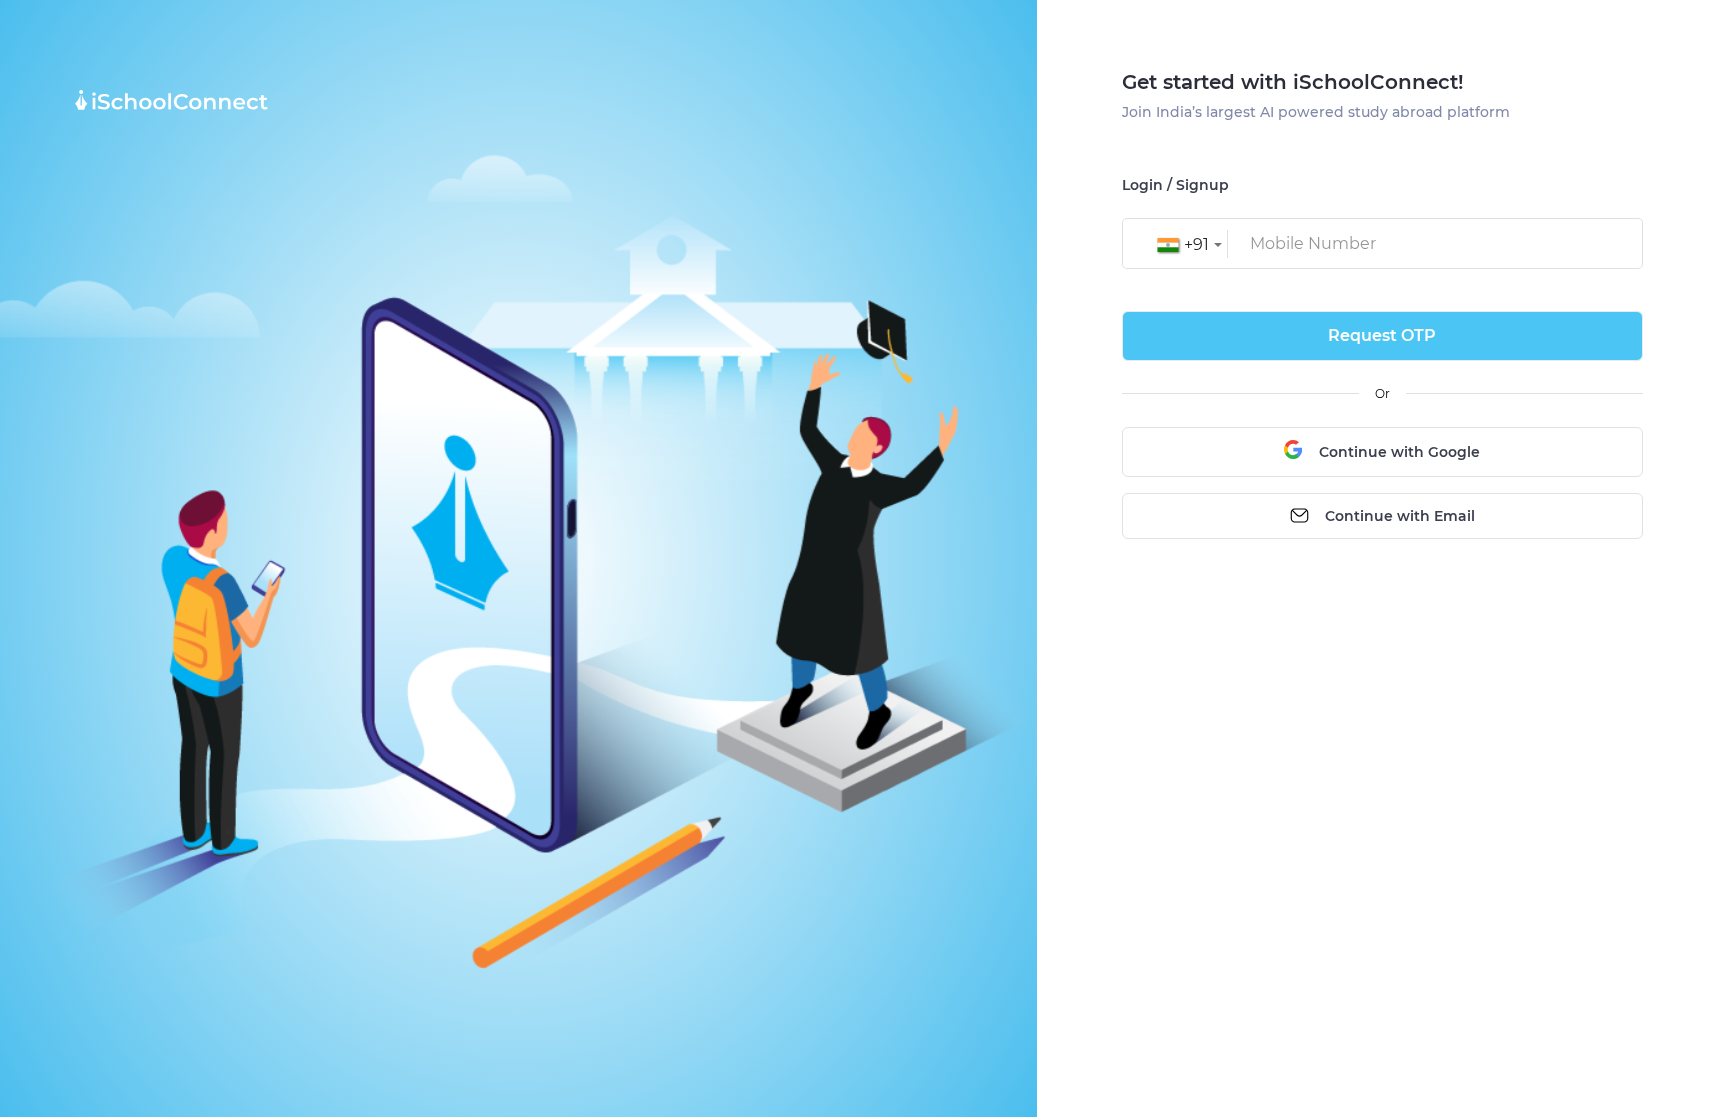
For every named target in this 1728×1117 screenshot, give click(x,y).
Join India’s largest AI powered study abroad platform (1316, 112)
